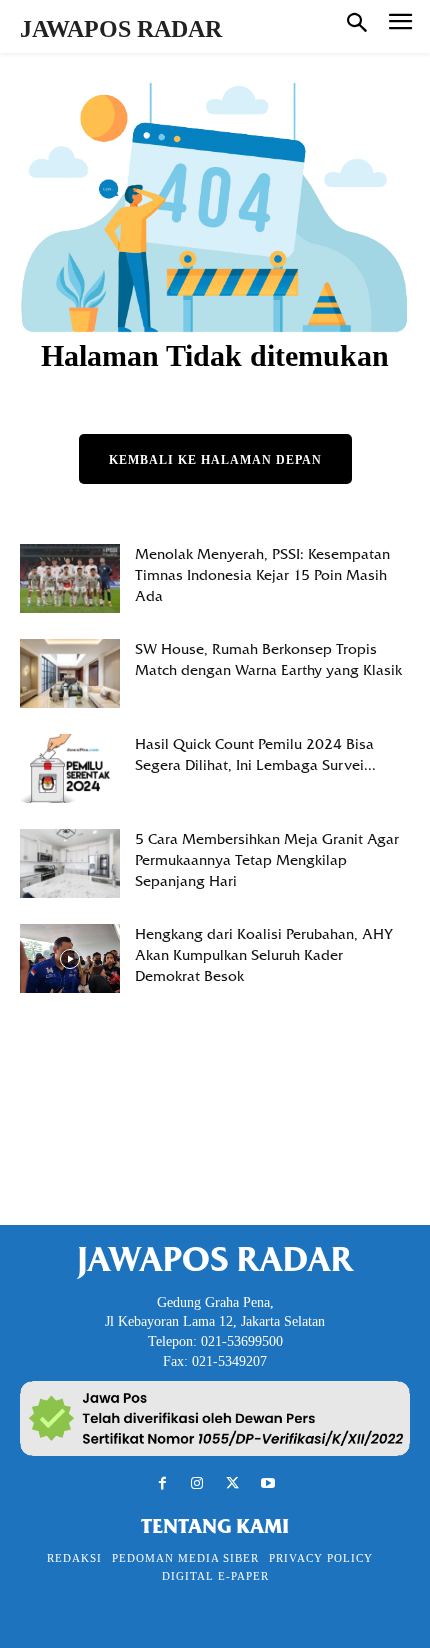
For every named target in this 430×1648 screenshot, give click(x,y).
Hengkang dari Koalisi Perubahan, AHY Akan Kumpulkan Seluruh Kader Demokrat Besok (264, 955)
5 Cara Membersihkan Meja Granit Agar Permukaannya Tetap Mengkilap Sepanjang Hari (267, 860)
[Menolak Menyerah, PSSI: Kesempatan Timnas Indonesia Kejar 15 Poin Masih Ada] (70, 578)
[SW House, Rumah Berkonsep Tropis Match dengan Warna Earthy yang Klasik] (70, 673)
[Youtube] (267, 1483)
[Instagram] (197, 1483)
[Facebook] (162, 1483)
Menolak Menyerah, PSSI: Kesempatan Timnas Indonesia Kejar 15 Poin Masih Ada (262, 575)
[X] (232, 1483)
